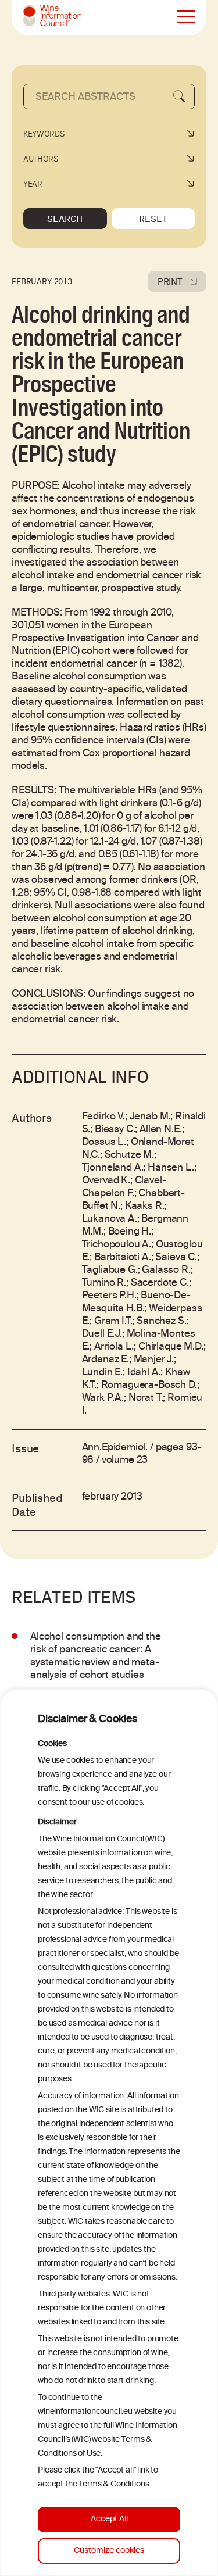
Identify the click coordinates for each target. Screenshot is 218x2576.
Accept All (109, 2519)
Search (65, 219)
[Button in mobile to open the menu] (186, 17)
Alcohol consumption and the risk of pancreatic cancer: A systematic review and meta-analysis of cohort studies (96, 1656)
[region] (109, 2133)
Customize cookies (109, 2551)
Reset (153, 219)
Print (170, 281)
